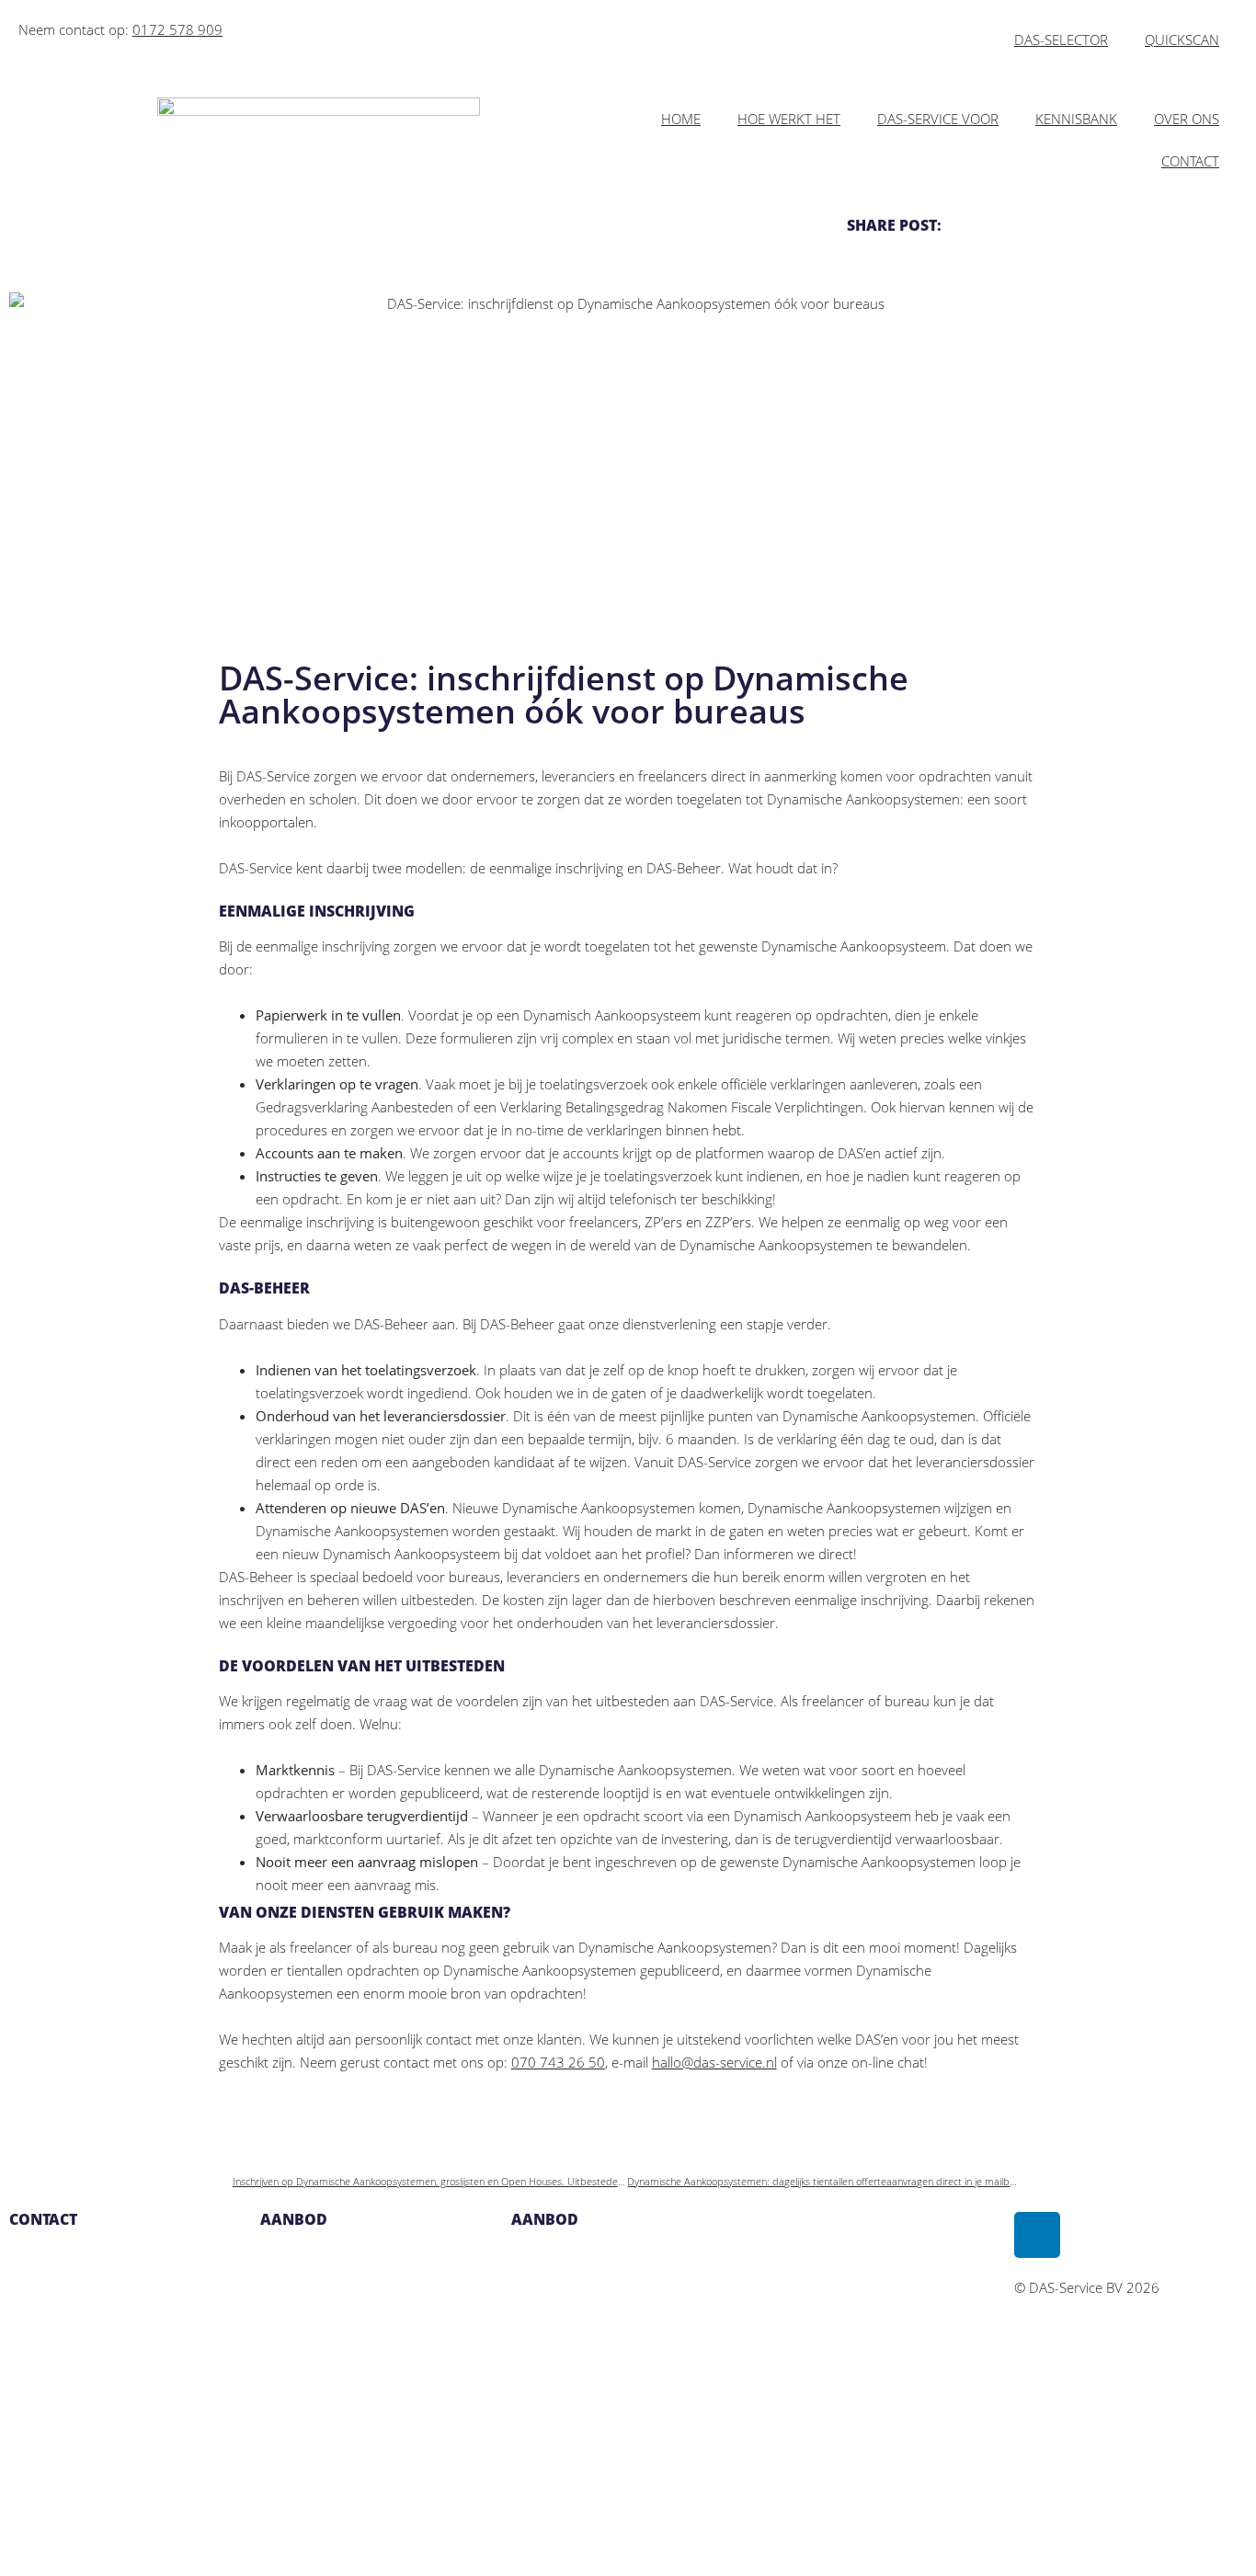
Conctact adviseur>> (320, 2532)
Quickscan (291, 2256)
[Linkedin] (1037, 2235)
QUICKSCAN (1182, 40)
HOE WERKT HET (789, 119)
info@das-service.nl (69, 2302)
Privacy (533, 2348)
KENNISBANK (1076, 119)
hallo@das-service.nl (714, 2062)
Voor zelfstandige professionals (357, 2348)
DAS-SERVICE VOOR (938, 119)
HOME (681, 119)
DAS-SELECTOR (1061, 40)
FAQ (524, 2302)
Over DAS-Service (565, 2256)
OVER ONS (1187, 119)
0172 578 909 (177, 29)
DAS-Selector (300, 2302)
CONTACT (1190, 161)
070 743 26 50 (558, 2062)
